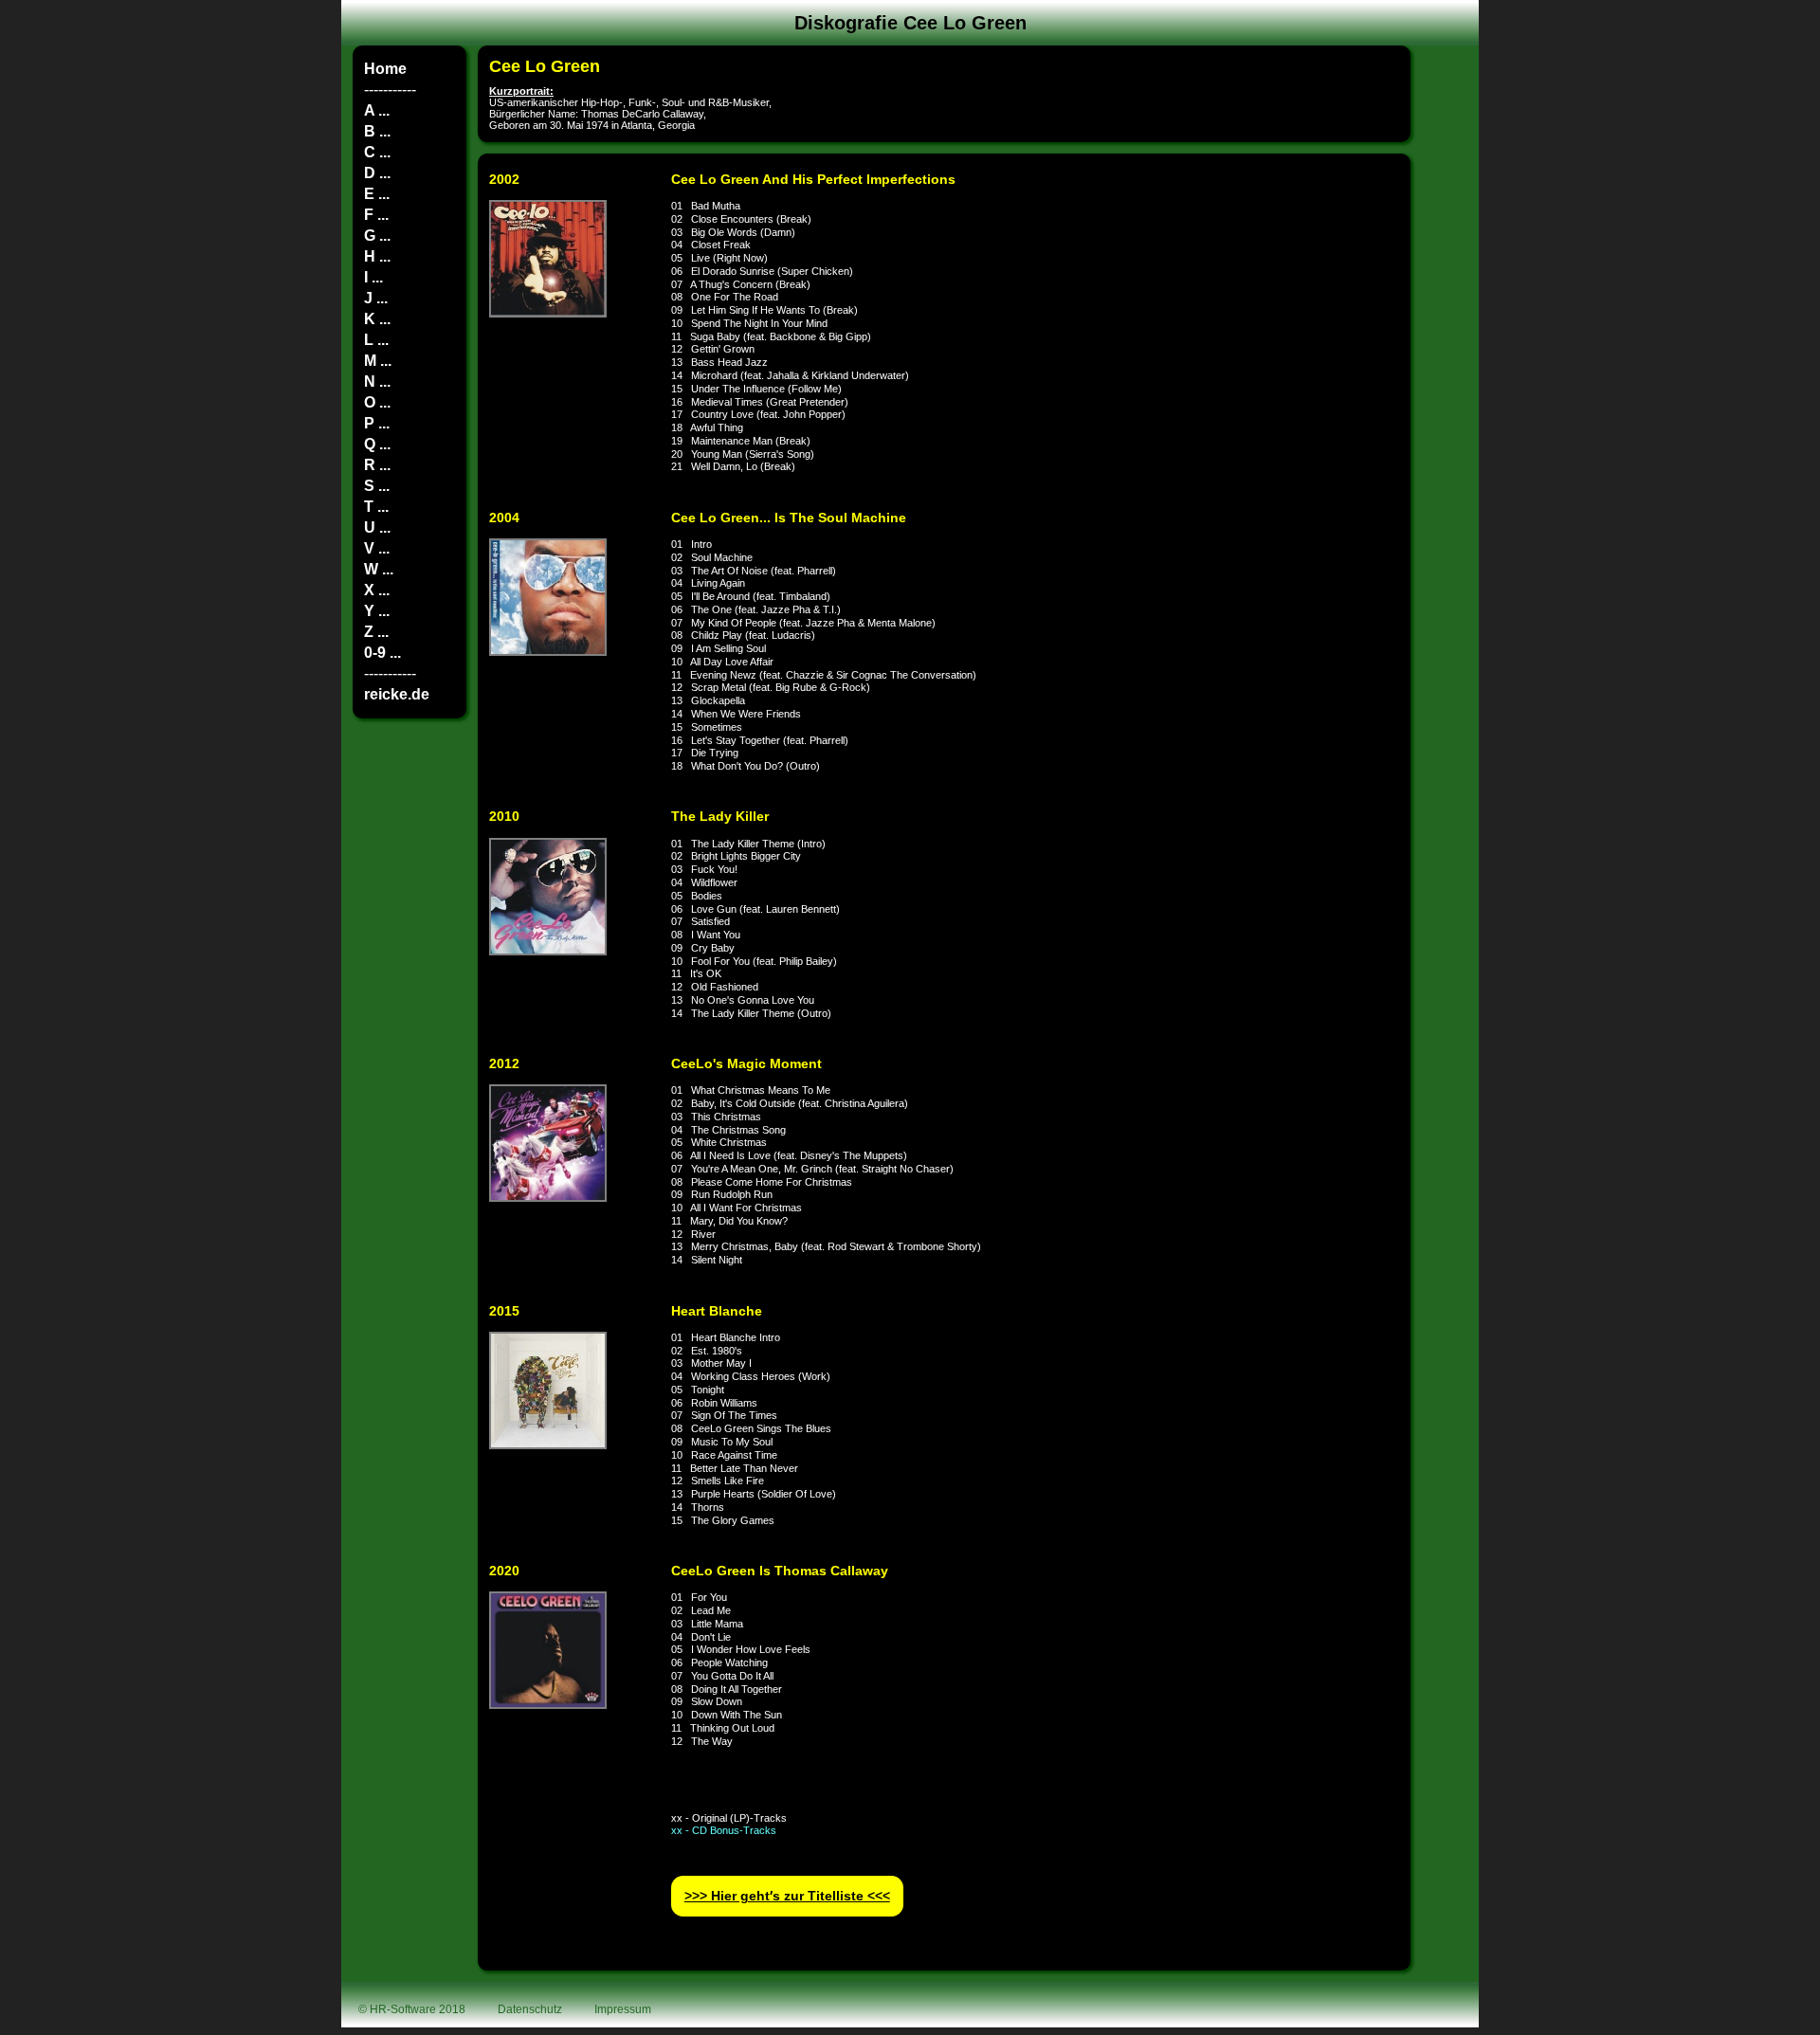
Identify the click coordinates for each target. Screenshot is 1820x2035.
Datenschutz (530, 2009)
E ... (377, 194)
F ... (376, 215)
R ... (377, 465)
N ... (377, 382)
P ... (377, 423)
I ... (373, 277)
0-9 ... (382, 653)
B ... (377, 131)
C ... (377, 152)
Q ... (377, 444)
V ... (377, 548)
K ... (377, 319)
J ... (376, 298)
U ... (377, 527)
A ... (377, 110)
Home (385, 69)
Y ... (377, 611)
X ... (377, 590)
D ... (377, 173)
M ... (378, 361)
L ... (376, 340)
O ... (377, 402)
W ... (379, 569)
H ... (377, 256)
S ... (377, 486)
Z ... (376, 632)
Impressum (623, 2009)
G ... (377, 236)
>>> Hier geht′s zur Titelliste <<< (787, 1896)
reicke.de (397, 694)
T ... (376, 507)
